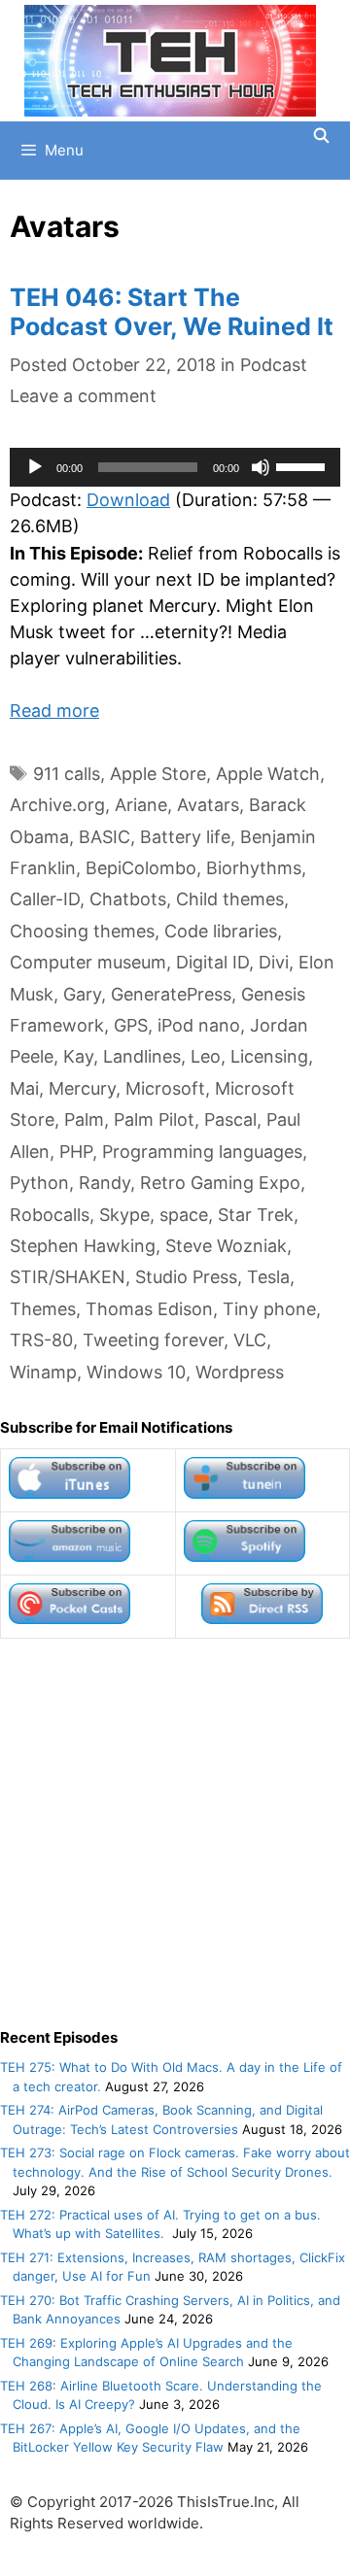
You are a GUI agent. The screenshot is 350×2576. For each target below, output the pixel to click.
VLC (250, 1340)
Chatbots (128, 899)
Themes (43, 1309)
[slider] (303, 465)
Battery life (185, 837)
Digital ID (212, 962)
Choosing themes (82, 931)
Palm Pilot (154, 1119)
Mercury (82, 1088)
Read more (54, 711)
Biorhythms (254, 868)
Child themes (230, 899)
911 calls (67, 774)
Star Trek (256, 1215)
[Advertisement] (175, 1833)
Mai (24, 1088)
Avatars (208, 805)
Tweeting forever (153, 1340)
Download (128, 500)
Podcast (274, 365)
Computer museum (88, 962)
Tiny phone (269, 1309)
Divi (274, 962)
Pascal (230, 1119)
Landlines (142, 1056)
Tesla (268, 1277)
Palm (84, 1119)
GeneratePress (171, 994)
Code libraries (221, 931)
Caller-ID (45, 899)
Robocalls (50, 1215)
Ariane (141, 805)
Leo (206, 1056)
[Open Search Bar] (321, 136)
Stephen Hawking (83, 1246)
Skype (124, 1215)
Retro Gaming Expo (220, 1183)
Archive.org (57, 805)
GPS (131, 1025)
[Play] (35, 467)
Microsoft (165, 1088)
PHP (76, 1152)
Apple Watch (268, 774)
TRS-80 (41, 1340)
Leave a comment (83, 396)
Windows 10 (136, 1372)
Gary (82, 994)
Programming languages (202, 1152)
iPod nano (199, 1025)
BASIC (105, 837)
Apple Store (158, 774)
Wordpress (240, 1372)
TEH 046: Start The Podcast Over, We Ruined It (172, 312)
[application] (175, 467)
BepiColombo (141, 868)
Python (39, 1183)
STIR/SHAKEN (68, 1277)
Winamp (43, 1372)
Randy (105, 1183)
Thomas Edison (149, 1309)
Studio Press (186, 1277)
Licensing (269, 1056)
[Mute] (261, 467)
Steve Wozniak (226, 1246)
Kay (78, 1056)
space (184, 1215)
